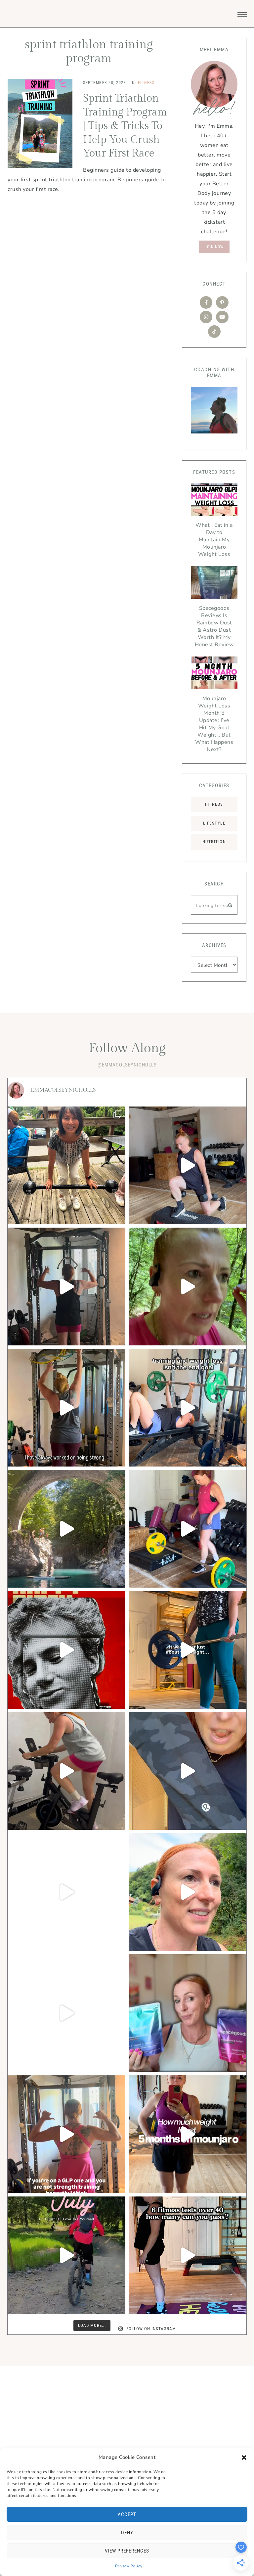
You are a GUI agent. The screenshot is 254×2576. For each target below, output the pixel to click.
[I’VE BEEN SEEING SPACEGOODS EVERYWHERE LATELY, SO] (66, 2013)
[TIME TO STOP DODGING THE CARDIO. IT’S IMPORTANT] (66, 1771)
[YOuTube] (222, 317)
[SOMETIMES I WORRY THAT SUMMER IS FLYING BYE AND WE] (66, 1529)
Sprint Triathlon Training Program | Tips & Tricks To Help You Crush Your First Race (125, 126)
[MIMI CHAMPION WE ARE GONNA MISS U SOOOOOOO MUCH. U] (66, 1165)
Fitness (146, 83)
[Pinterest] (222, 302)
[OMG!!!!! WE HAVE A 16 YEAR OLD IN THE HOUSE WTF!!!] (66, 1650)
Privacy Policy (129, 2566)
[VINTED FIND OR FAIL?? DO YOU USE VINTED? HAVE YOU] (188, 1771)
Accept (127, 2514)
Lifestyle (214, 823)
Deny (127, 2533)
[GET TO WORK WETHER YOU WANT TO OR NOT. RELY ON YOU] (66, 1287)
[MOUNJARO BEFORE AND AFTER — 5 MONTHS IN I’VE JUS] (188, 2134)
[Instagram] (206, 317)
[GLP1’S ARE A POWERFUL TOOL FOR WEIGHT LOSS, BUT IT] (188, 1287)
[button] (244, 2458)
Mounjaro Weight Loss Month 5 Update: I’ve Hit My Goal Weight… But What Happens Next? (214, 724)
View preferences (127, 2551)
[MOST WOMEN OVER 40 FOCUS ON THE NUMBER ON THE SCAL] (188, 2255)
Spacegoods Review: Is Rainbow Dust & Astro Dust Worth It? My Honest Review (214, 626)
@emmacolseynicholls (127, 1065)
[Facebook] (206, 302)
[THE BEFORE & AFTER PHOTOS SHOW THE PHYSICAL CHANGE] (188, 1650)
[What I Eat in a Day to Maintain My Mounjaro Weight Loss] (214, 501)
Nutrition (214, 842)
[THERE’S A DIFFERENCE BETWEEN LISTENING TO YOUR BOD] (188, 1165)
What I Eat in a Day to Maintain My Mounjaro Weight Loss (214, 540)
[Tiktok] (214, 332)
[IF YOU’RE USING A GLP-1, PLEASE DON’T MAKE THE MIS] (66, 2134)
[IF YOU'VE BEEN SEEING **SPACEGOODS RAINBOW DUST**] (188, 2013)
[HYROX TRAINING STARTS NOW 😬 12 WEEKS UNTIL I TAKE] (188, 1892)
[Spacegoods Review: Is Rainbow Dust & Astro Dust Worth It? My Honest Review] (214, 584)
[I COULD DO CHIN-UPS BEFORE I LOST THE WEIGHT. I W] (66, 1408)
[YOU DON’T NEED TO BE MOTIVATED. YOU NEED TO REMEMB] (188, 1408)
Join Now (214, 247)
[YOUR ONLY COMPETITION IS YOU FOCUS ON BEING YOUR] (188, 1529)
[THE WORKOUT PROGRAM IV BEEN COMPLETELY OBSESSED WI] (66, 1892)
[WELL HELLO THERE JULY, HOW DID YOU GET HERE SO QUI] (66, 2255)
